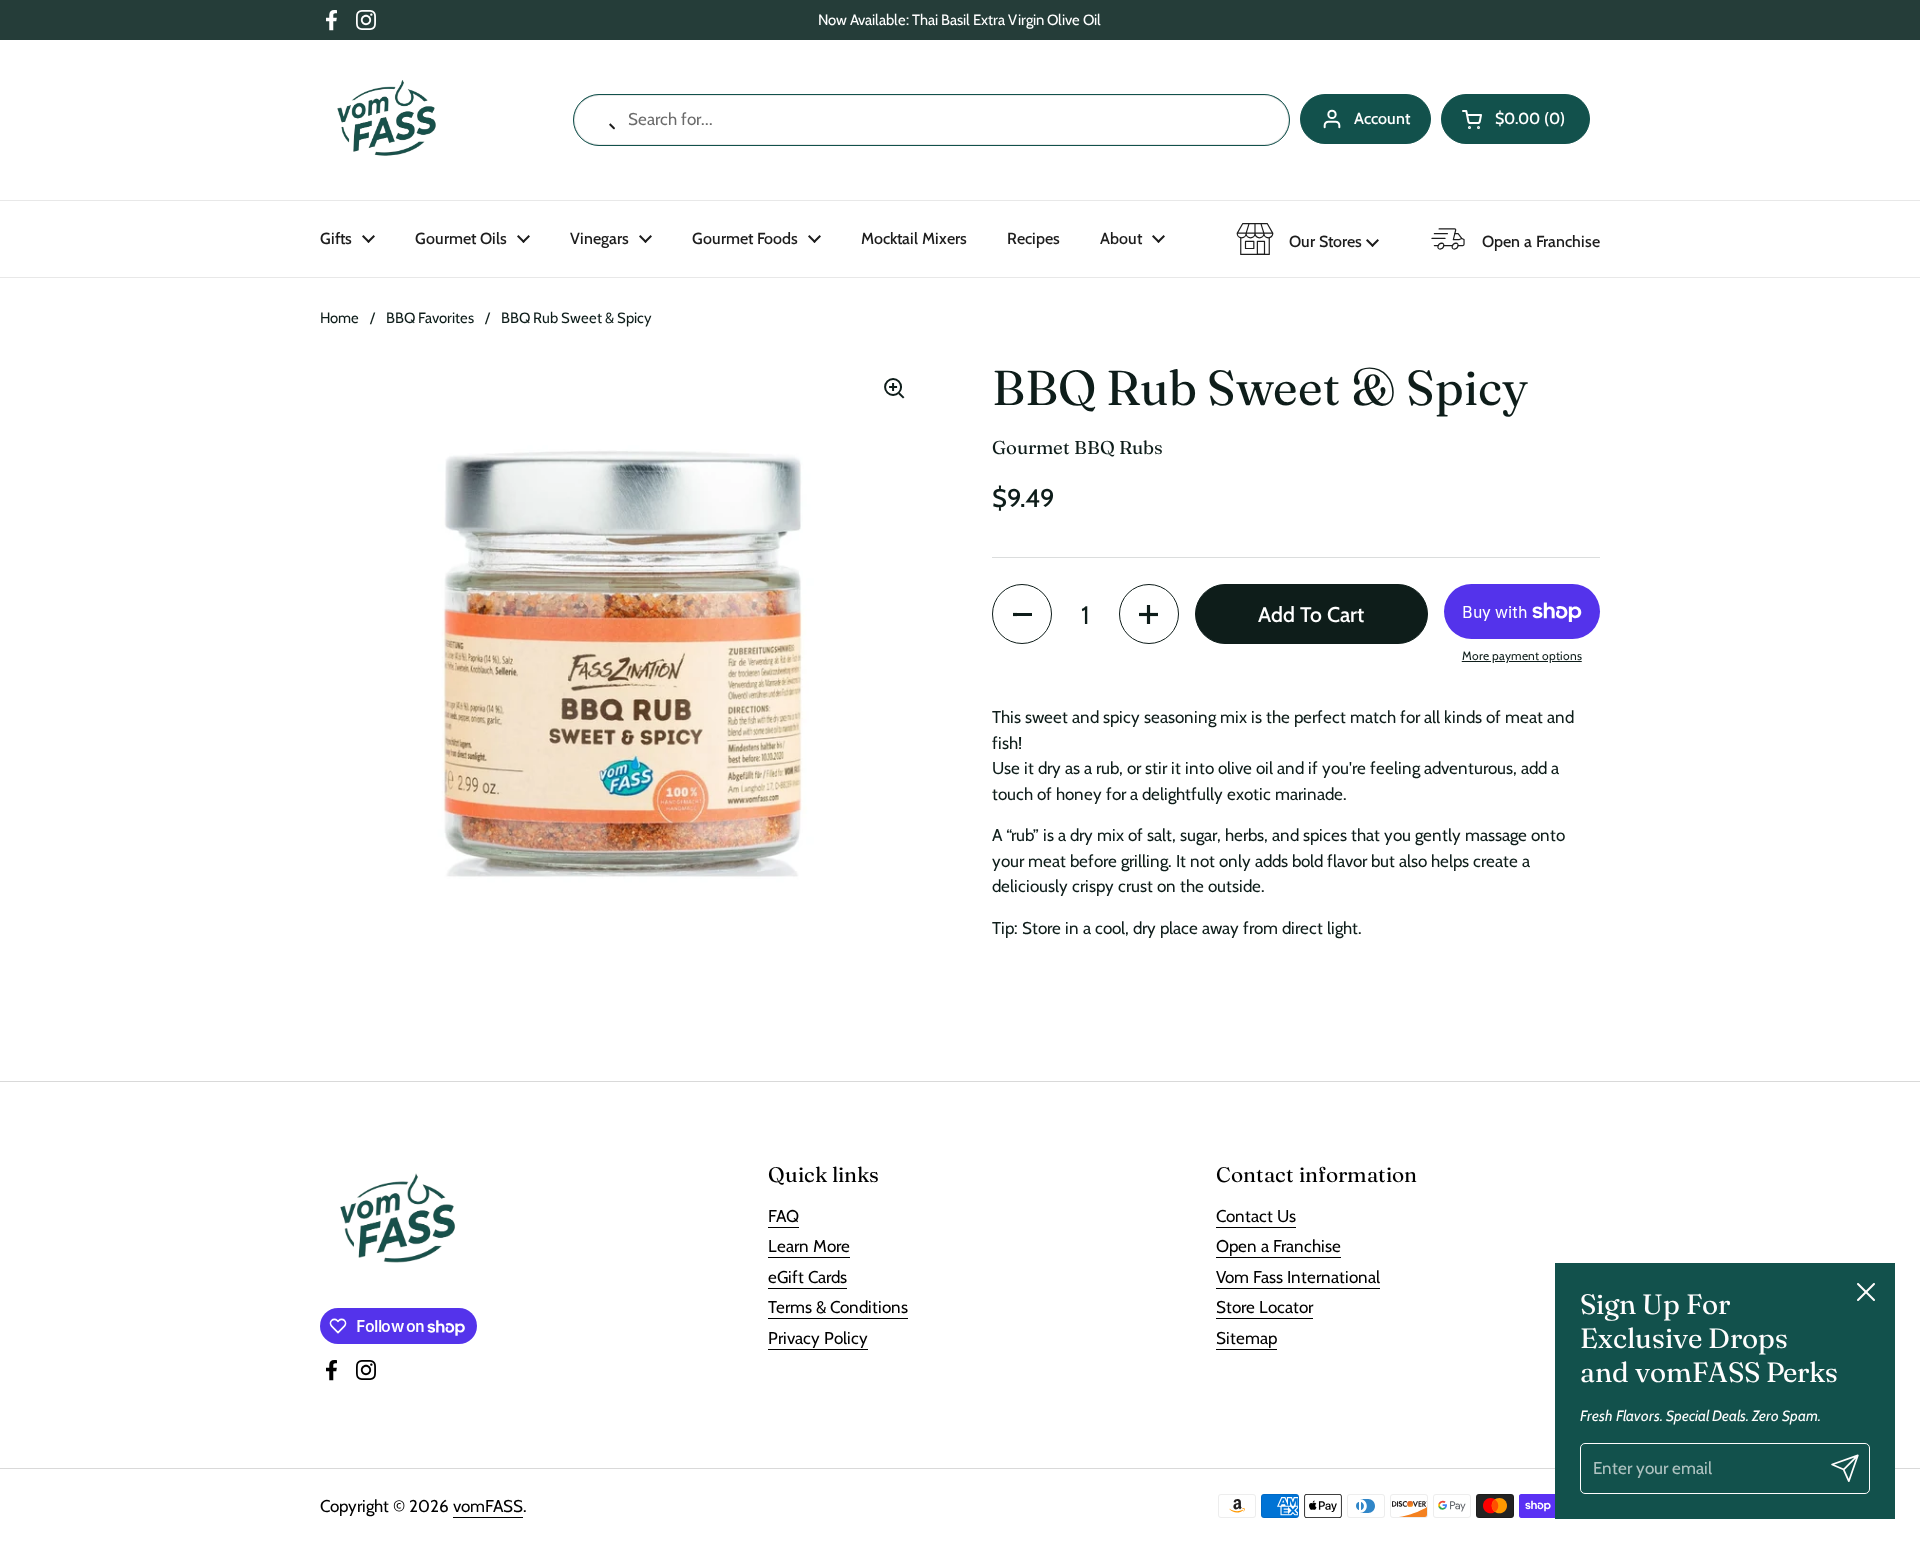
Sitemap (1246, 1338)
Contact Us (1256, 1216)
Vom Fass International (1298, 1277)
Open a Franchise (1278, 1246)
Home (339, 318)
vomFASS (488, 1506)
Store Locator (1264, 1307)
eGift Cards (807, 1277)
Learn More (809, 1246)
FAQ (783, 1216)
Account (1382, 118)
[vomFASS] (386, 120)
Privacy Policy (818, 1338)
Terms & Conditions (838, 1307)
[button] (1515, 119)
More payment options (1522, 655)
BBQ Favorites (430, 318)
